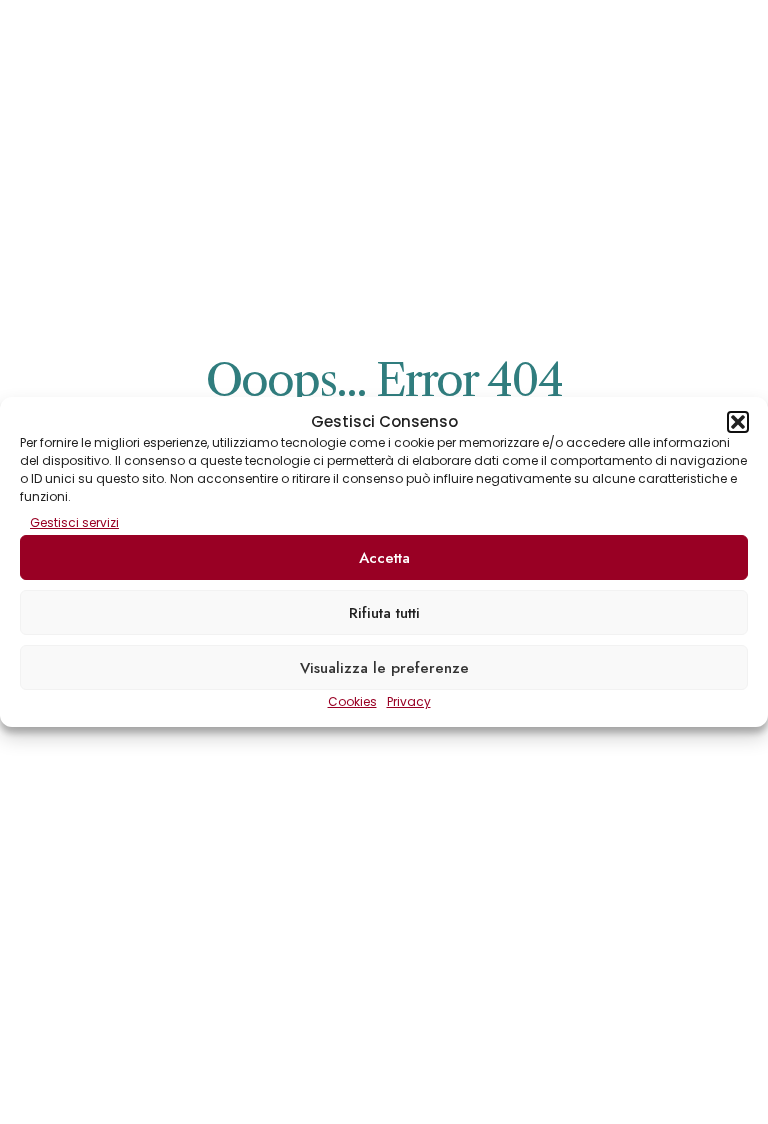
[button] (738, 422)
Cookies (352, 701)
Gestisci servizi (74, 522)
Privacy (409, 701)
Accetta (384, 558)
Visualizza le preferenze (384, 668)
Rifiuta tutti (384, 613)
